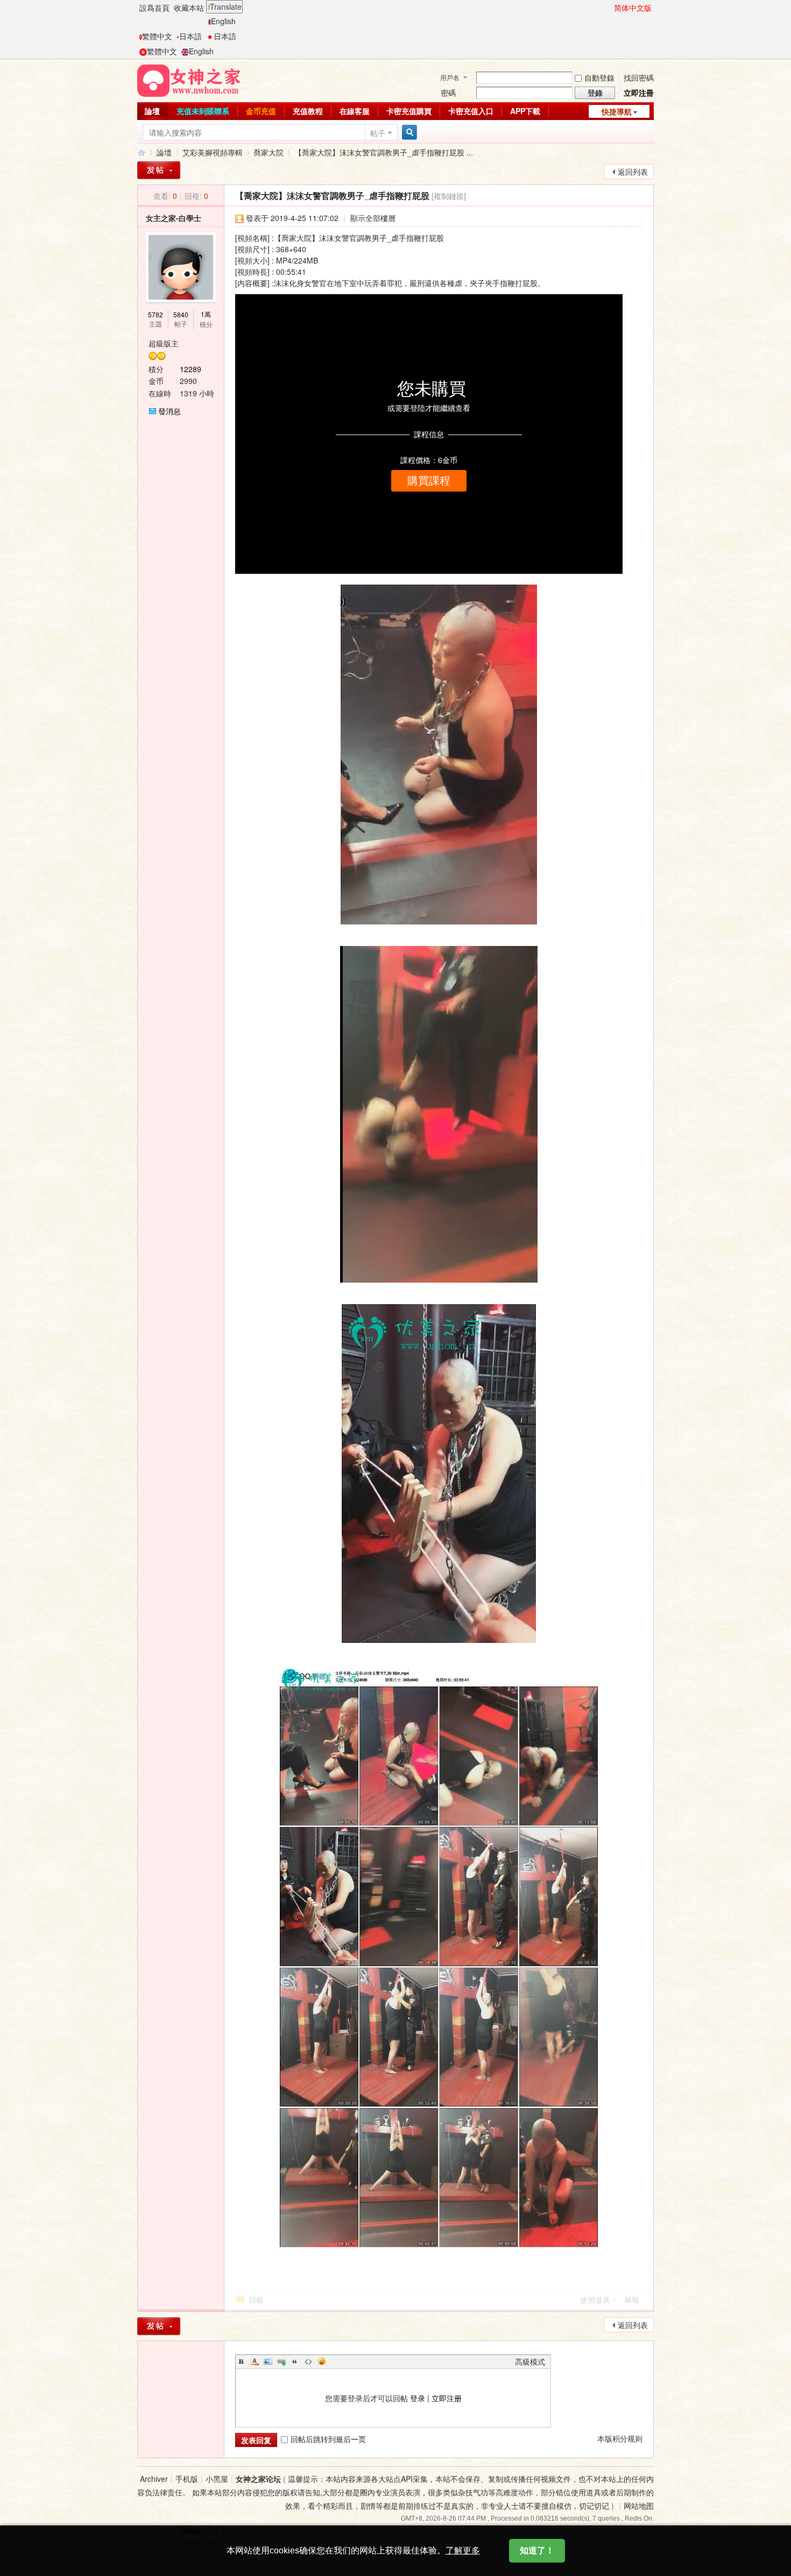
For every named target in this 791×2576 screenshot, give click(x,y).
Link (281, 2361)
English (223, 21)
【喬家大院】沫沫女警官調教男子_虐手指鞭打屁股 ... (384, 152)
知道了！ (537, 2550)
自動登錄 (599, 77)
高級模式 (530, 2361)
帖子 (378, 133)
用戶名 (450, 77)
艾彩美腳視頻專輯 (213, 152)
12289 (190, 369)
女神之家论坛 (258, 2479)
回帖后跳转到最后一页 (328, 2439)
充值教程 (308, 111)
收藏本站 (189, 8)
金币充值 (261, 111)
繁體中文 (157, 36)
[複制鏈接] (449, 196)
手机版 (187, 2479)
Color (255, 2361)
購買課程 (429, 481)
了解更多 (463, 2550)
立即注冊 (639, 92)
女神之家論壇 (142, 152)
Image (268, 2361)
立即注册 (447, 2398)
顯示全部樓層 (373, 218)
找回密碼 (639, 77)
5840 (181, 314)
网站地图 (639, 2506)
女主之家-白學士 (174, 218)
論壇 (152, 111)
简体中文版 (633, 8)
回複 (256, 2300)
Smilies (322, 2361)
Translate (226, 6)
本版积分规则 (620, 2438)
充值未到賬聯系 (203, 111)
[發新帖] (159, 170)
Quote (295, 2361)
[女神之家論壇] (189, 80)
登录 (418, 2398)
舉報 (632, 2300)
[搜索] (408, 133)
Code (308, 2361)
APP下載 (525, 111)
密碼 (448, 92)
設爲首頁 (154, 8)
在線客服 (355, 111)
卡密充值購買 (409, 111)
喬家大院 (269, 152)
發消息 (169, 411)
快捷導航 (617, 111)
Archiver (154, 2479)
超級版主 (164, 343)
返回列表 (633, 172)
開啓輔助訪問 (609, 8)
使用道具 (595, 2300)
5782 (156, 314)
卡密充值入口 (471, 111)
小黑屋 (217, 2479)
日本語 (190, 36)
